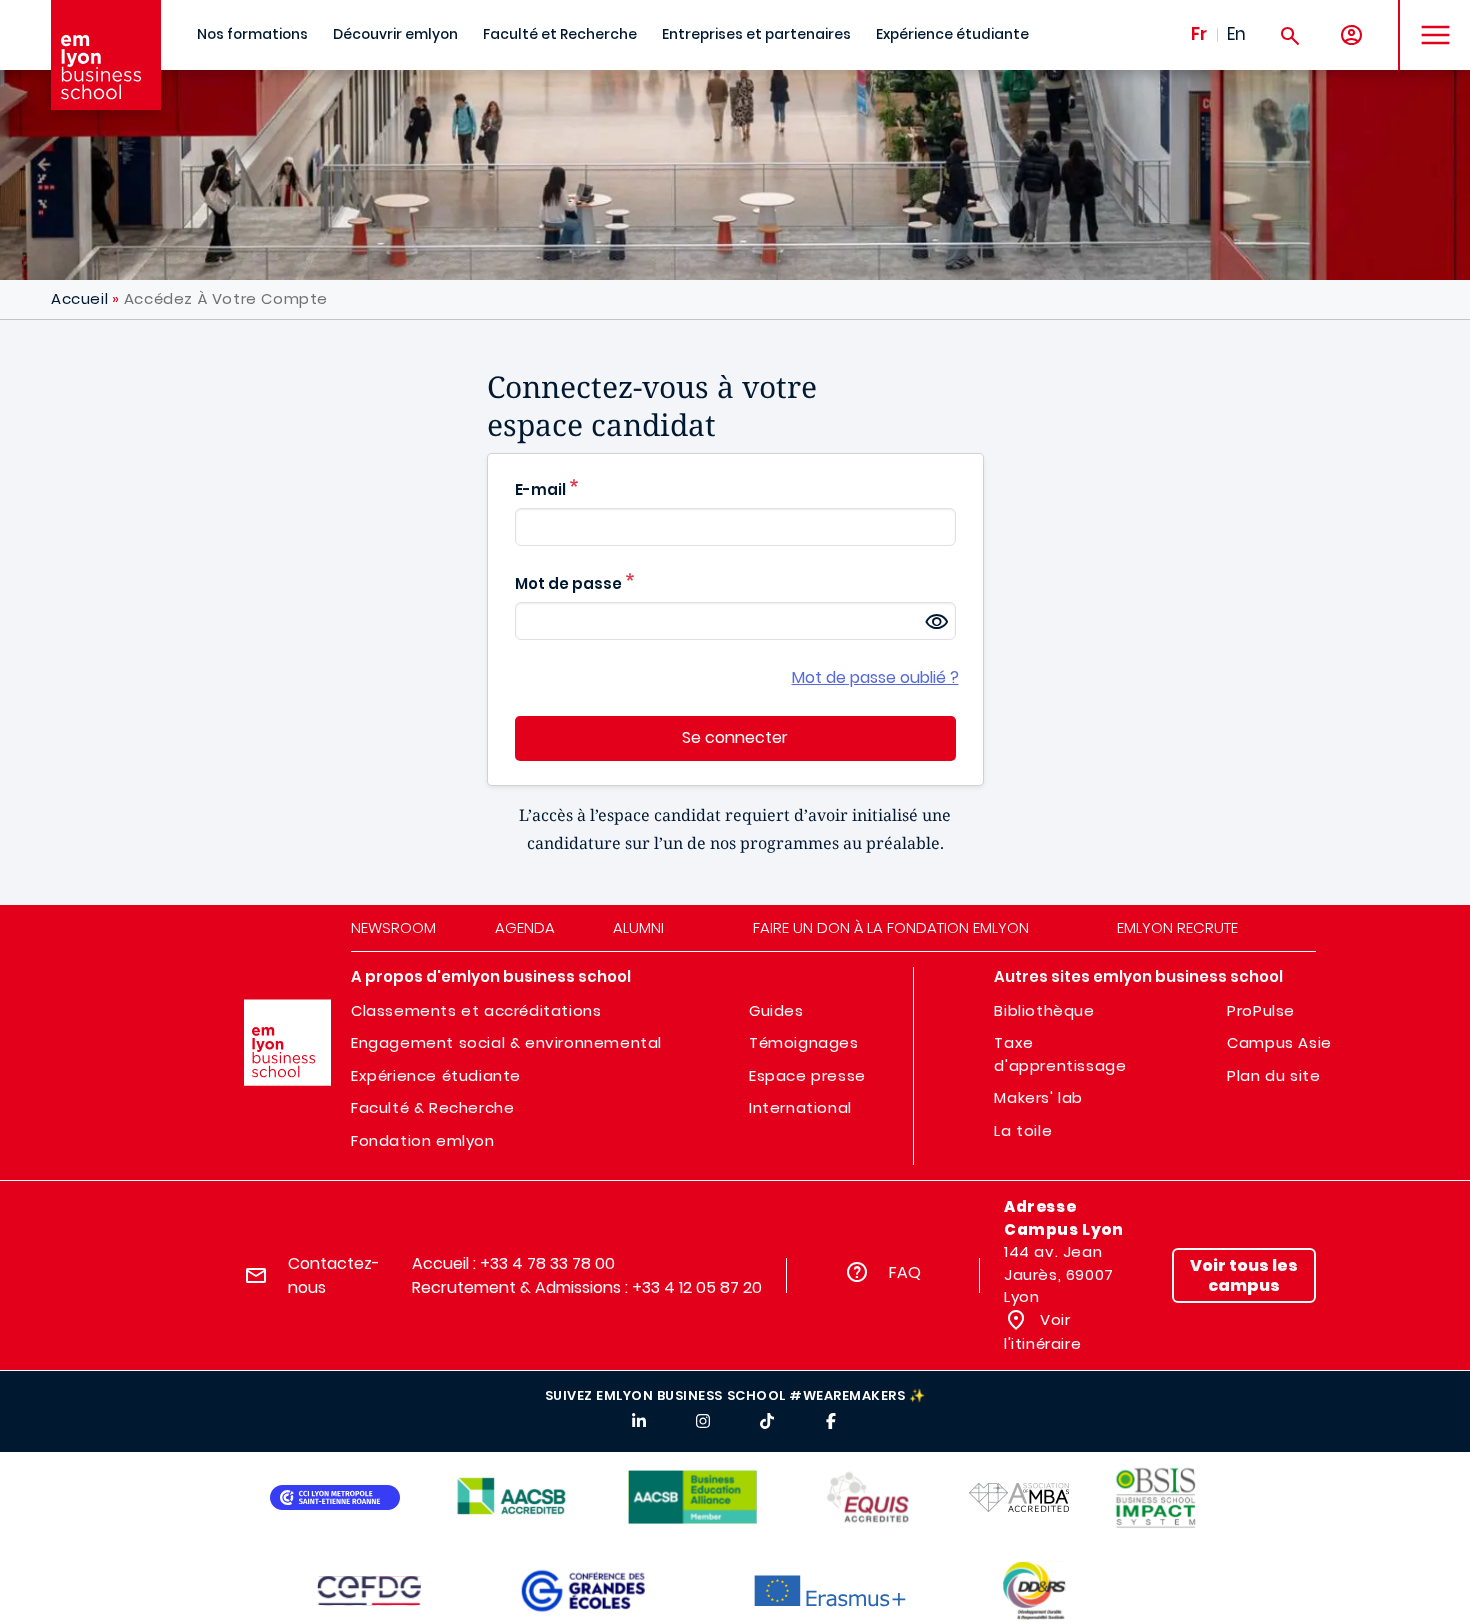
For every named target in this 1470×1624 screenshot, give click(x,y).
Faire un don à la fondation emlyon (891, 927)
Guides (776, 1010)
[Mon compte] (1351, 35)
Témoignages (804, 1042)
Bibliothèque (1044, 1010)
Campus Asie (1279, 1042)
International (800, 1107)
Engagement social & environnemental (506, 1042)
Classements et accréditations (476, 1010)
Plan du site (1273, 1075)
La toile (1023, 1130)
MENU (1428, 19)
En (1236, 34)
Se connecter (735, 737)
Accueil (79, 298)
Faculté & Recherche (432, 1107)
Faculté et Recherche (560, 34)
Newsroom (393, 927)
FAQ (905, 1272)
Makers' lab (1038, 1097)
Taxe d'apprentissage (1060, 1054)
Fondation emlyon (423, 1140)
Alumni (638, 927)
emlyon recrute (1177, 927)
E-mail (540, 489)
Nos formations (252, 34)
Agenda (525, 927)
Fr (1199, 34)
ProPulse (1261, 1010)
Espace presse (807, 1075)
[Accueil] (106, 55)
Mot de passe (568, 583)
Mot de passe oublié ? (875, 677)
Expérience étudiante (952, 34)
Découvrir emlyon (395, 34)
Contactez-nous (334, 1275)
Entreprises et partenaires (756, 34)
